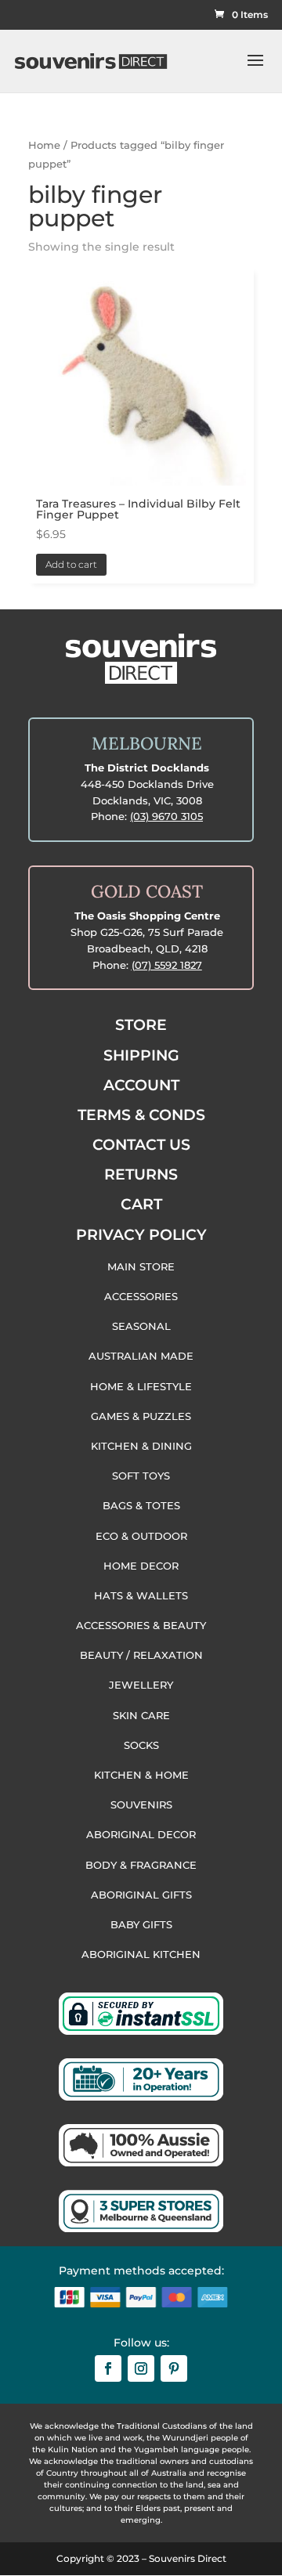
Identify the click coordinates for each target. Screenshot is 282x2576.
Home (44, 145)
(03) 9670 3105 (166, 816)
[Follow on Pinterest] (174, 2368)
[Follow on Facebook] (108, 2368)
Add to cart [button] (71, 564)
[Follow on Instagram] (141, 2368)
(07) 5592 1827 (167, 965)
